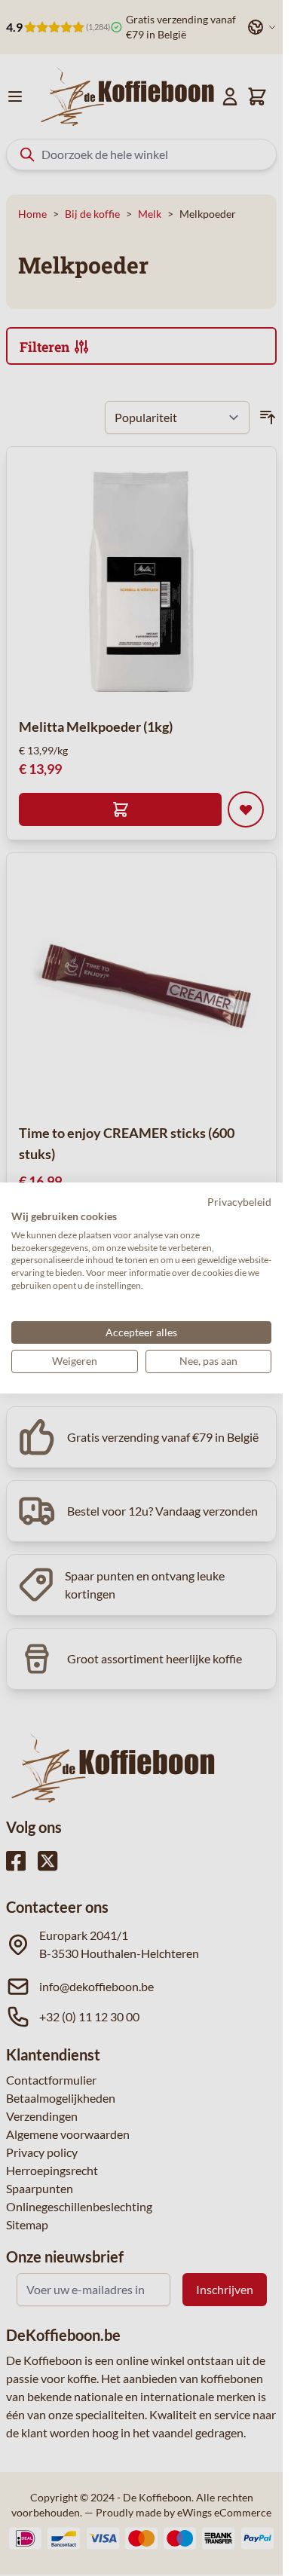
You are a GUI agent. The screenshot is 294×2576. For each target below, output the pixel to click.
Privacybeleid (239, 1202)
